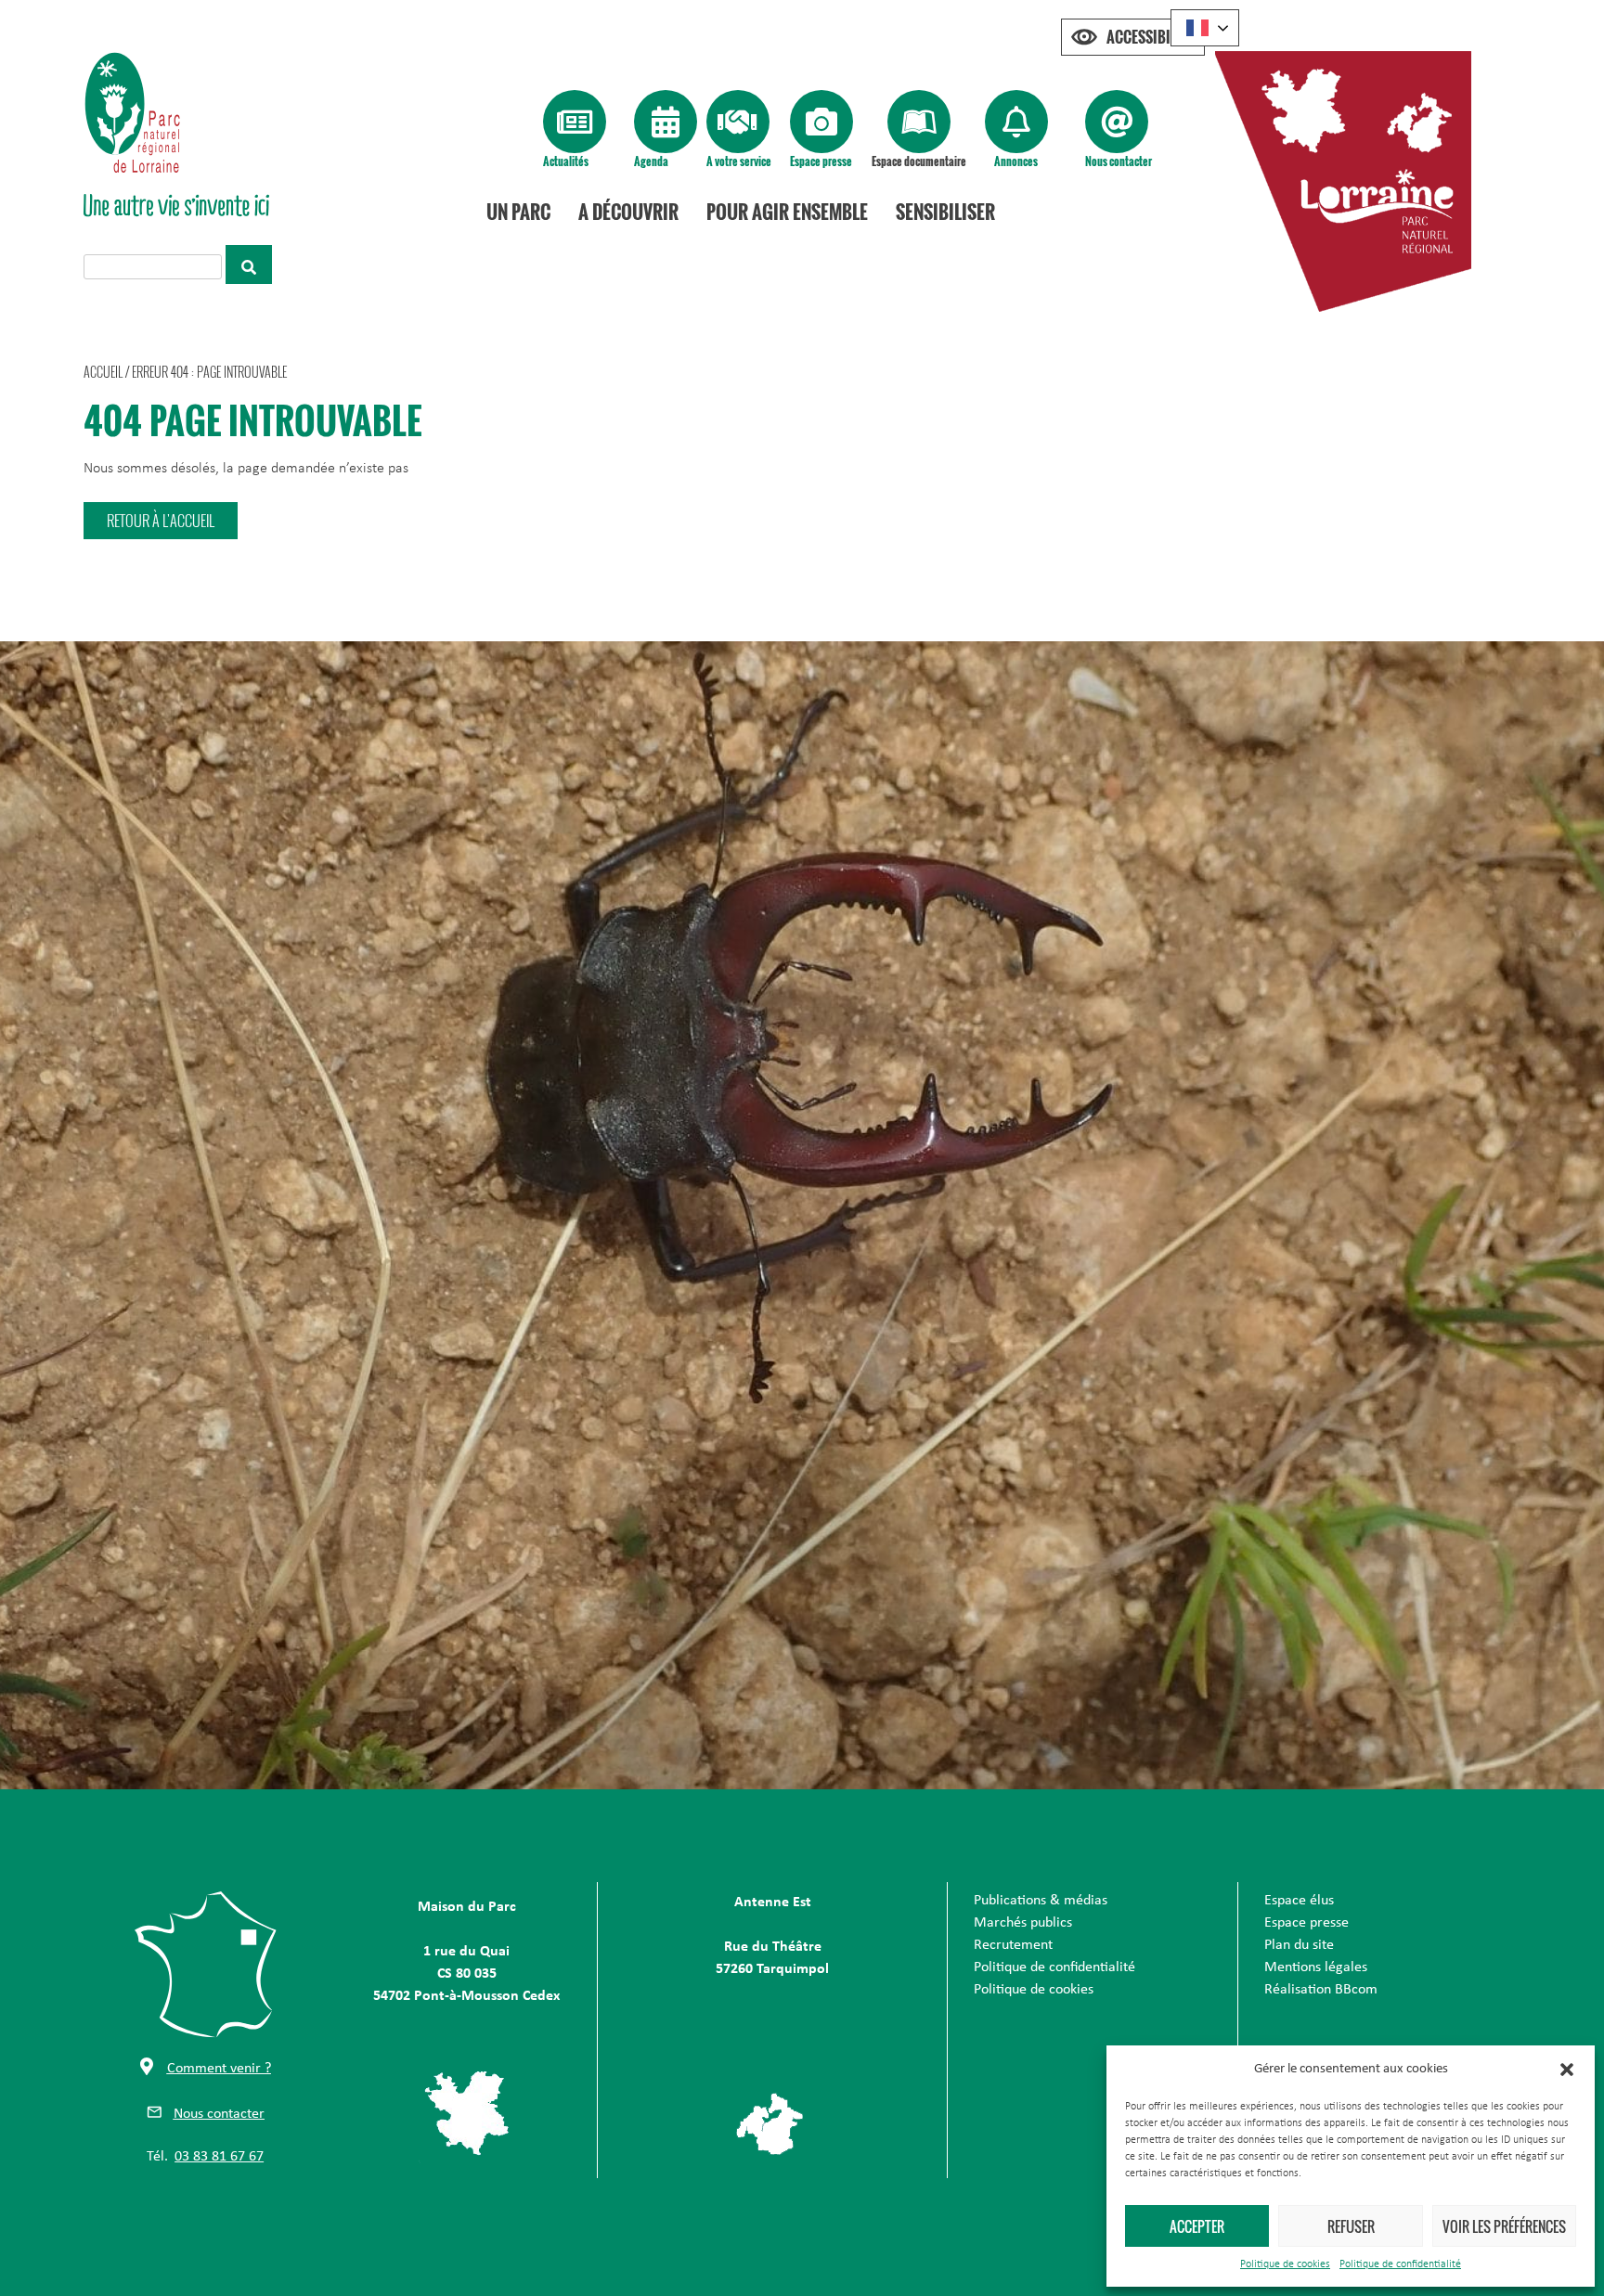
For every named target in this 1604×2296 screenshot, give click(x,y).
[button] (1567, 2070)
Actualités (566, 161)
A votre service (739, 161)
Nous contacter (1119, 161)
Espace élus (1299, 1901)
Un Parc (518, 212)
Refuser (1351, 2226)
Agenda (651, 161)
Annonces (1016, 161)
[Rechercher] (249, 264)
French (1205, 28)
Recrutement (1013, 1945)
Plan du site (1299, 1945)
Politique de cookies (1285, 2264)
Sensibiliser (945, 212)
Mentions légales (1316, 1967)
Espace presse (821, 161)
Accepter (1197, 2226)
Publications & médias (1041, 1901)
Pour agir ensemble (787, 212)
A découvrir (628, 212)
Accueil (103, 372)
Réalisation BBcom (1321, 1990)
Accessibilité (1151, 37)
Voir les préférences (1504, 2226)
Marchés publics (1023, 1923)
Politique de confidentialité (1400, 2264)
